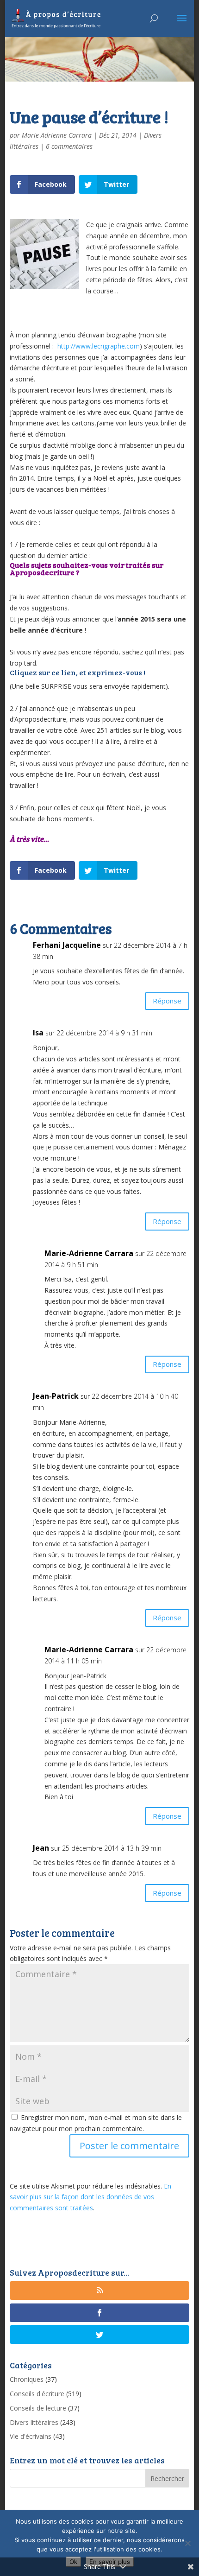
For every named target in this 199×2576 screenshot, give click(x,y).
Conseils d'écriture (37, 2394)
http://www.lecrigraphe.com (99, 346)
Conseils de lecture (38, 2408)
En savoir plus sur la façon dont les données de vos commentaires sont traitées (90, 2197)
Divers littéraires (34, 2422)
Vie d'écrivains (31, 2436)
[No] (187, 2543)
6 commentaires (69, 146)
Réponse (167, 1001)
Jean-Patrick (56, 1396)
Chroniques (27, 2379)
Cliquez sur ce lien (43, 672)
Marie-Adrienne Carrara (57, 135)
